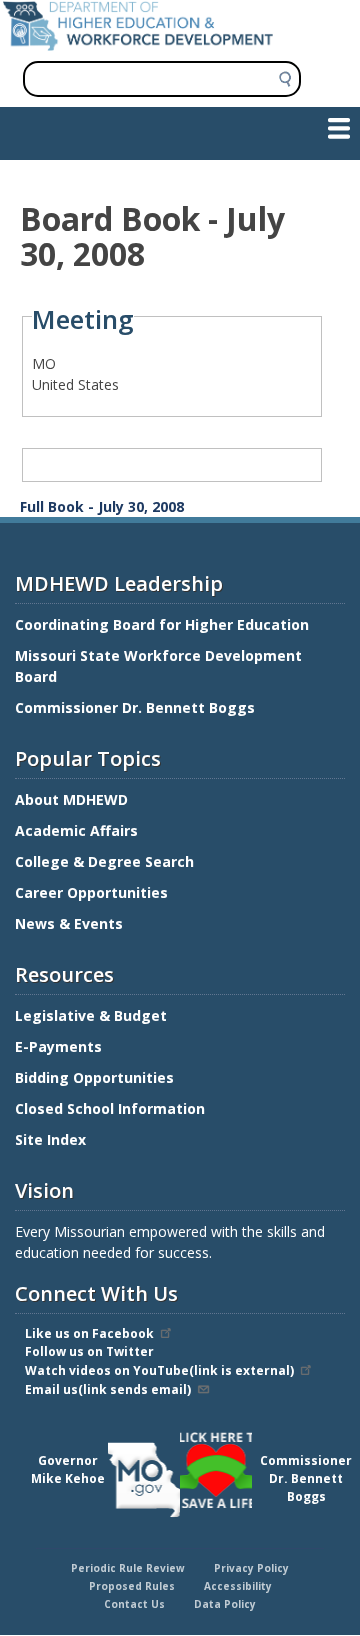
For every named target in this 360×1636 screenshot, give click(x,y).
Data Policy (225, 1604)
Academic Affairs (78, 830)
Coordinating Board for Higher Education (164, 624)
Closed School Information (110, 1108)
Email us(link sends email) (108, 1389)
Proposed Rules (132, 1586)
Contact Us (134, 1604)
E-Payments (58, 1046)
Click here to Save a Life (183, 1435)
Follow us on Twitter (89, 1351)
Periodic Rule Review (128, 1568)
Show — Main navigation (93, 127)
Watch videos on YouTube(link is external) (159, 1370)
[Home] (138, 45)
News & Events (69, 923)
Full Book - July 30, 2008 (102, 506)
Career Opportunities (91, 892)
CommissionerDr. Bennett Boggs (306, 1478)
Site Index (52, 1139)
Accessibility (238, 1586)
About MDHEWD (71, 799)
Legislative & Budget (93, 1015)
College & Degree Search (106, 861)
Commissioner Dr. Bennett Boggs (135, 707)
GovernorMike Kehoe (68, 1469)
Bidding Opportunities (96, 1077)
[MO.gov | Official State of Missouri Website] (144, 1480)
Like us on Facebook (89, 1333)
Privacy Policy (251, 1568)
